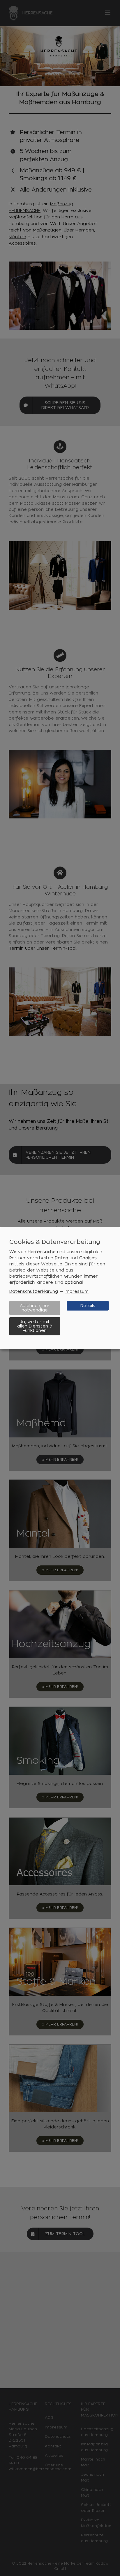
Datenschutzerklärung (34, 1291)
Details (88, 1306)
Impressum (77, 1291)
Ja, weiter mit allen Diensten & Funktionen (35, 1326)
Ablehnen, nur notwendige (35, 1308)
